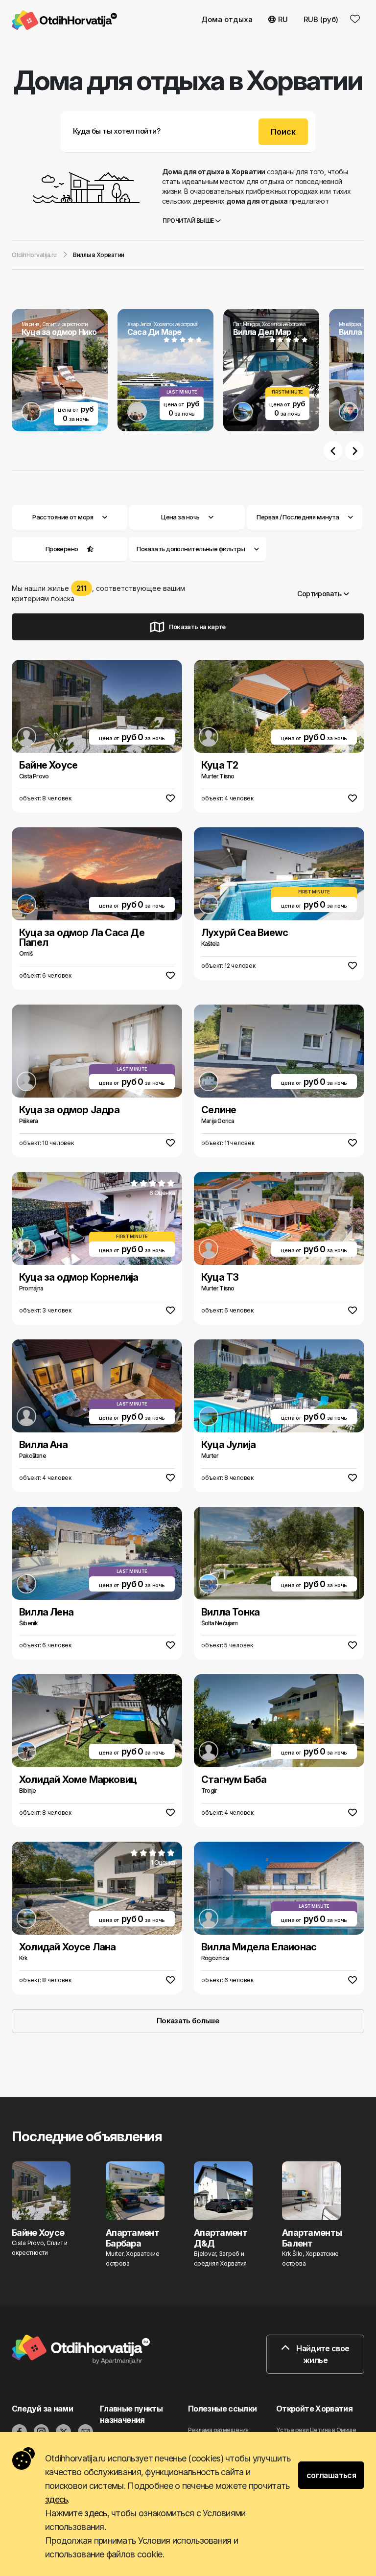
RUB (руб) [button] (321, 19)
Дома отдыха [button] (227, 19)
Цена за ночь (180, 517)
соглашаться (331, 2475)
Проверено (62, 549)
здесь (56, 2499)
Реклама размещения (218, 2430)
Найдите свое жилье (322, 2354)
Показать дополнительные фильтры (191, 549)
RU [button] (283, 19)
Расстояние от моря (63, 517)
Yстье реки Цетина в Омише (316, 2430)
